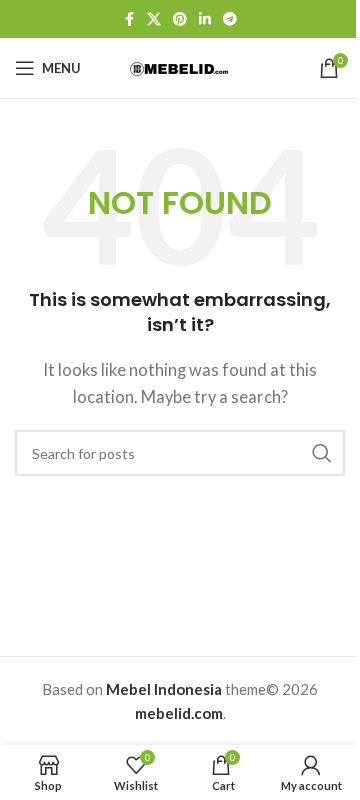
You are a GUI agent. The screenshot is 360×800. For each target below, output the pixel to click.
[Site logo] (180, 67)
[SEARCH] (322, 453)
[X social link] (154, 19)
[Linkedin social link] (205, 19)
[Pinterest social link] (180, 19)
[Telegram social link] (230, 19)
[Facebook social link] (129, 19)
